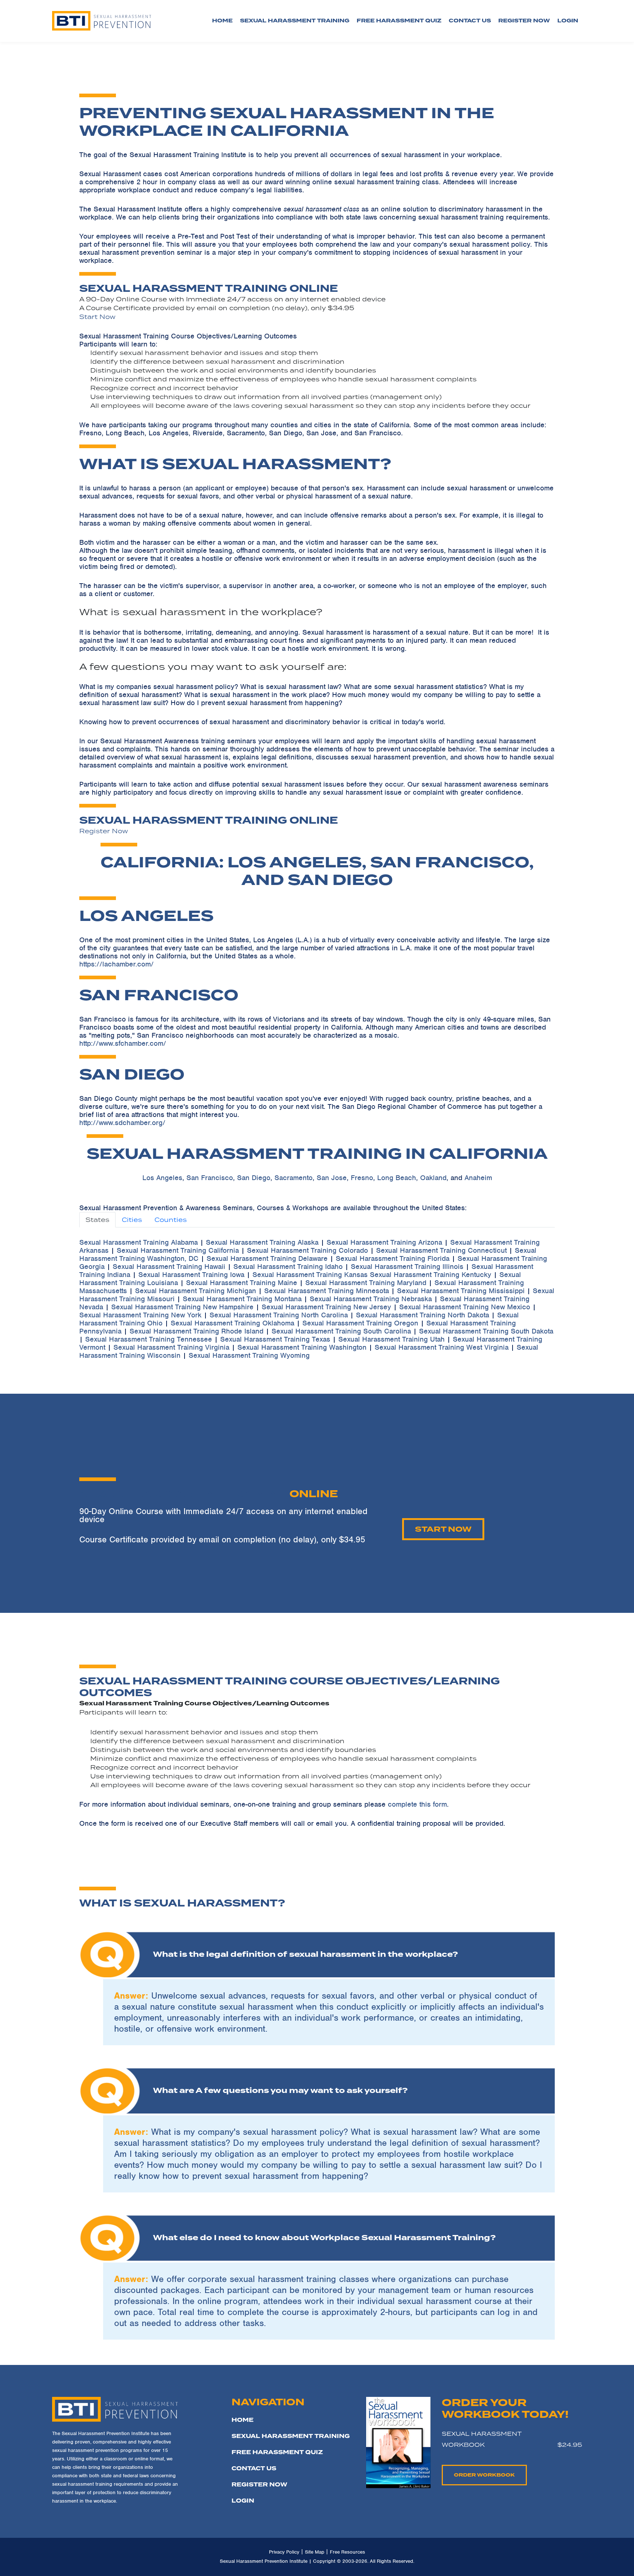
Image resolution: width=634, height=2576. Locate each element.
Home (222, 21)
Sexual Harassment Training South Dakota (486, 1331)
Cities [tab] (132, 1220)
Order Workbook (484, 2475)
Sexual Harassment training (295, 21)
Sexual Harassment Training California (178, 1250)
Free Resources (347, 2552)
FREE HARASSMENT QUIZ (277, 2452)
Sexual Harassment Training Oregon (360, 1323)
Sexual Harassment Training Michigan (196, 1291)
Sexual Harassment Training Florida (393, 1258)
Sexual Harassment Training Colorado (307, 1250)
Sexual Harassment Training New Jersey (326, 1307)
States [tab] (97, 1220)
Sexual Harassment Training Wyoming (249, 1355)
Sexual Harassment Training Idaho (288, 1267)
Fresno (362, 1178)
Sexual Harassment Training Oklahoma (232, 1323)
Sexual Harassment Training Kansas (310, 1275)
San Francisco (210, 1178)
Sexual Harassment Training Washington (302, 1347)
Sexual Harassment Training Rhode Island (196, 1331)
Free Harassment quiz (399, 21)
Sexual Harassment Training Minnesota (327, 1291)
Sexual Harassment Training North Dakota (422, 1315)
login (568, 21)
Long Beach (397, 1178)
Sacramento (294, 1178)
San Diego (254, 1178)
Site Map (315, 2552)
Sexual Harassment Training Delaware (267, 1258)
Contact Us (470, 21)
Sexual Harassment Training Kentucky (431, 1275)
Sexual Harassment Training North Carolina (279, 1315)
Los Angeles (162, 1178)
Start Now (97, 317)
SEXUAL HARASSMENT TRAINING (291, 2436)
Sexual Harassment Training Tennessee (149, 1339)
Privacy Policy (284, 2552)
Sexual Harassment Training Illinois (407, 1267)
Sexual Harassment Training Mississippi (461, 1291)
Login (243, 2501)
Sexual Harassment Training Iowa (191, 1275)
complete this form (417, 1804)
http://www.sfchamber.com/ (123, 1043)
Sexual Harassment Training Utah (391, 1339)
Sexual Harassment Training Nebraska (371, 1299)
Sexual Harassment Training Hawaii (169, 1267)
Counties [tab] (171, 1220)
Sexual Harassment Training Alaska (262, 1242)
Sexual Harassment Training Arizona (384, 1242)
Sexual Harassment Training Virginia (171, 1347)
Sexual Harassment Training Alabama (139, 1242)
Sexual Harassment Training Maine (242, 1283)
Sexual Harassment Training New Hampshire (182, 1307)
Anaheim (478, 1178)
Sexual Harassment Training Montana (242, 1299)
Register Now (104, 831)
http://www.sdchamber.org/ (122, 1123)
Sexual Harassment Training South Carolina (341, 1331)
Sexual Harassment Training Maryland (366, 1283)
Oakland (433, 1178)
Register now (524, 21)
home (243, 2420)
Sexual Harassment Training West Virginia (442, 1347)
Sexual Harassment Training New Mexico (465, 1307)
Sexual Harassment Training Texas (275, 1339)
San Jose (332, 1178)
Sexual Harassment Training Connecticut (441, 1250)
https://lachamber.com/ (116, 964)
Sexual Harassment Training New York (140, 1315)
